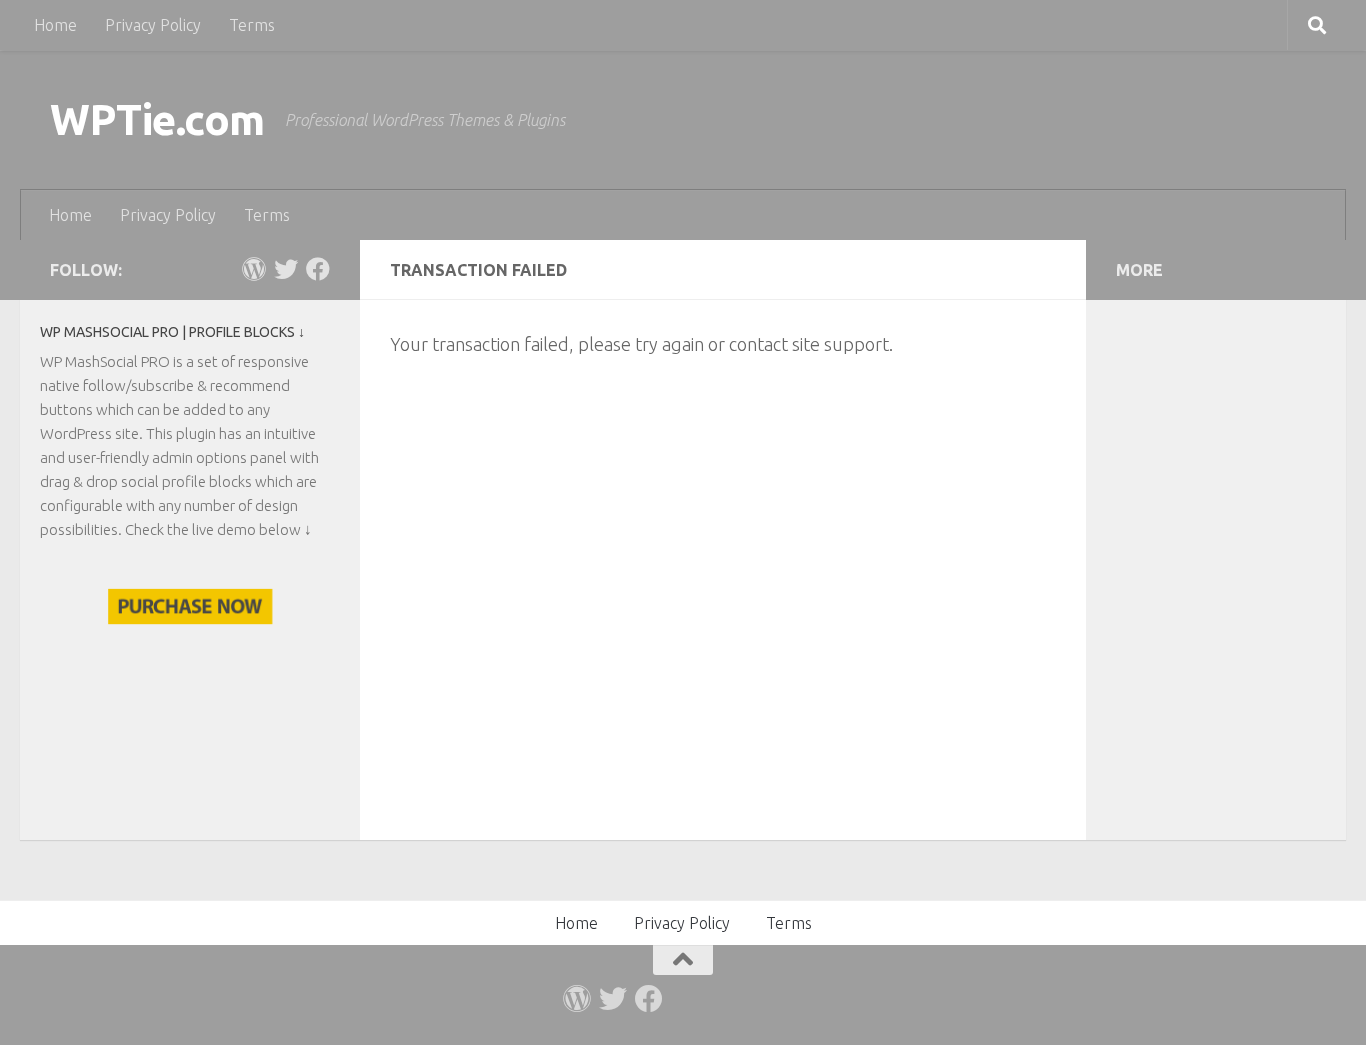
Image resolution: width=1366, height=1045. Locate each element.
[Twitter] (286, 269)
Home (55, 25)
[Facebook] (318, 269)
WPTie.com (157, 119)
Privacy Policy (153, 25)
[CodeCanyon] (254, 269)
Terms (252, 25)
